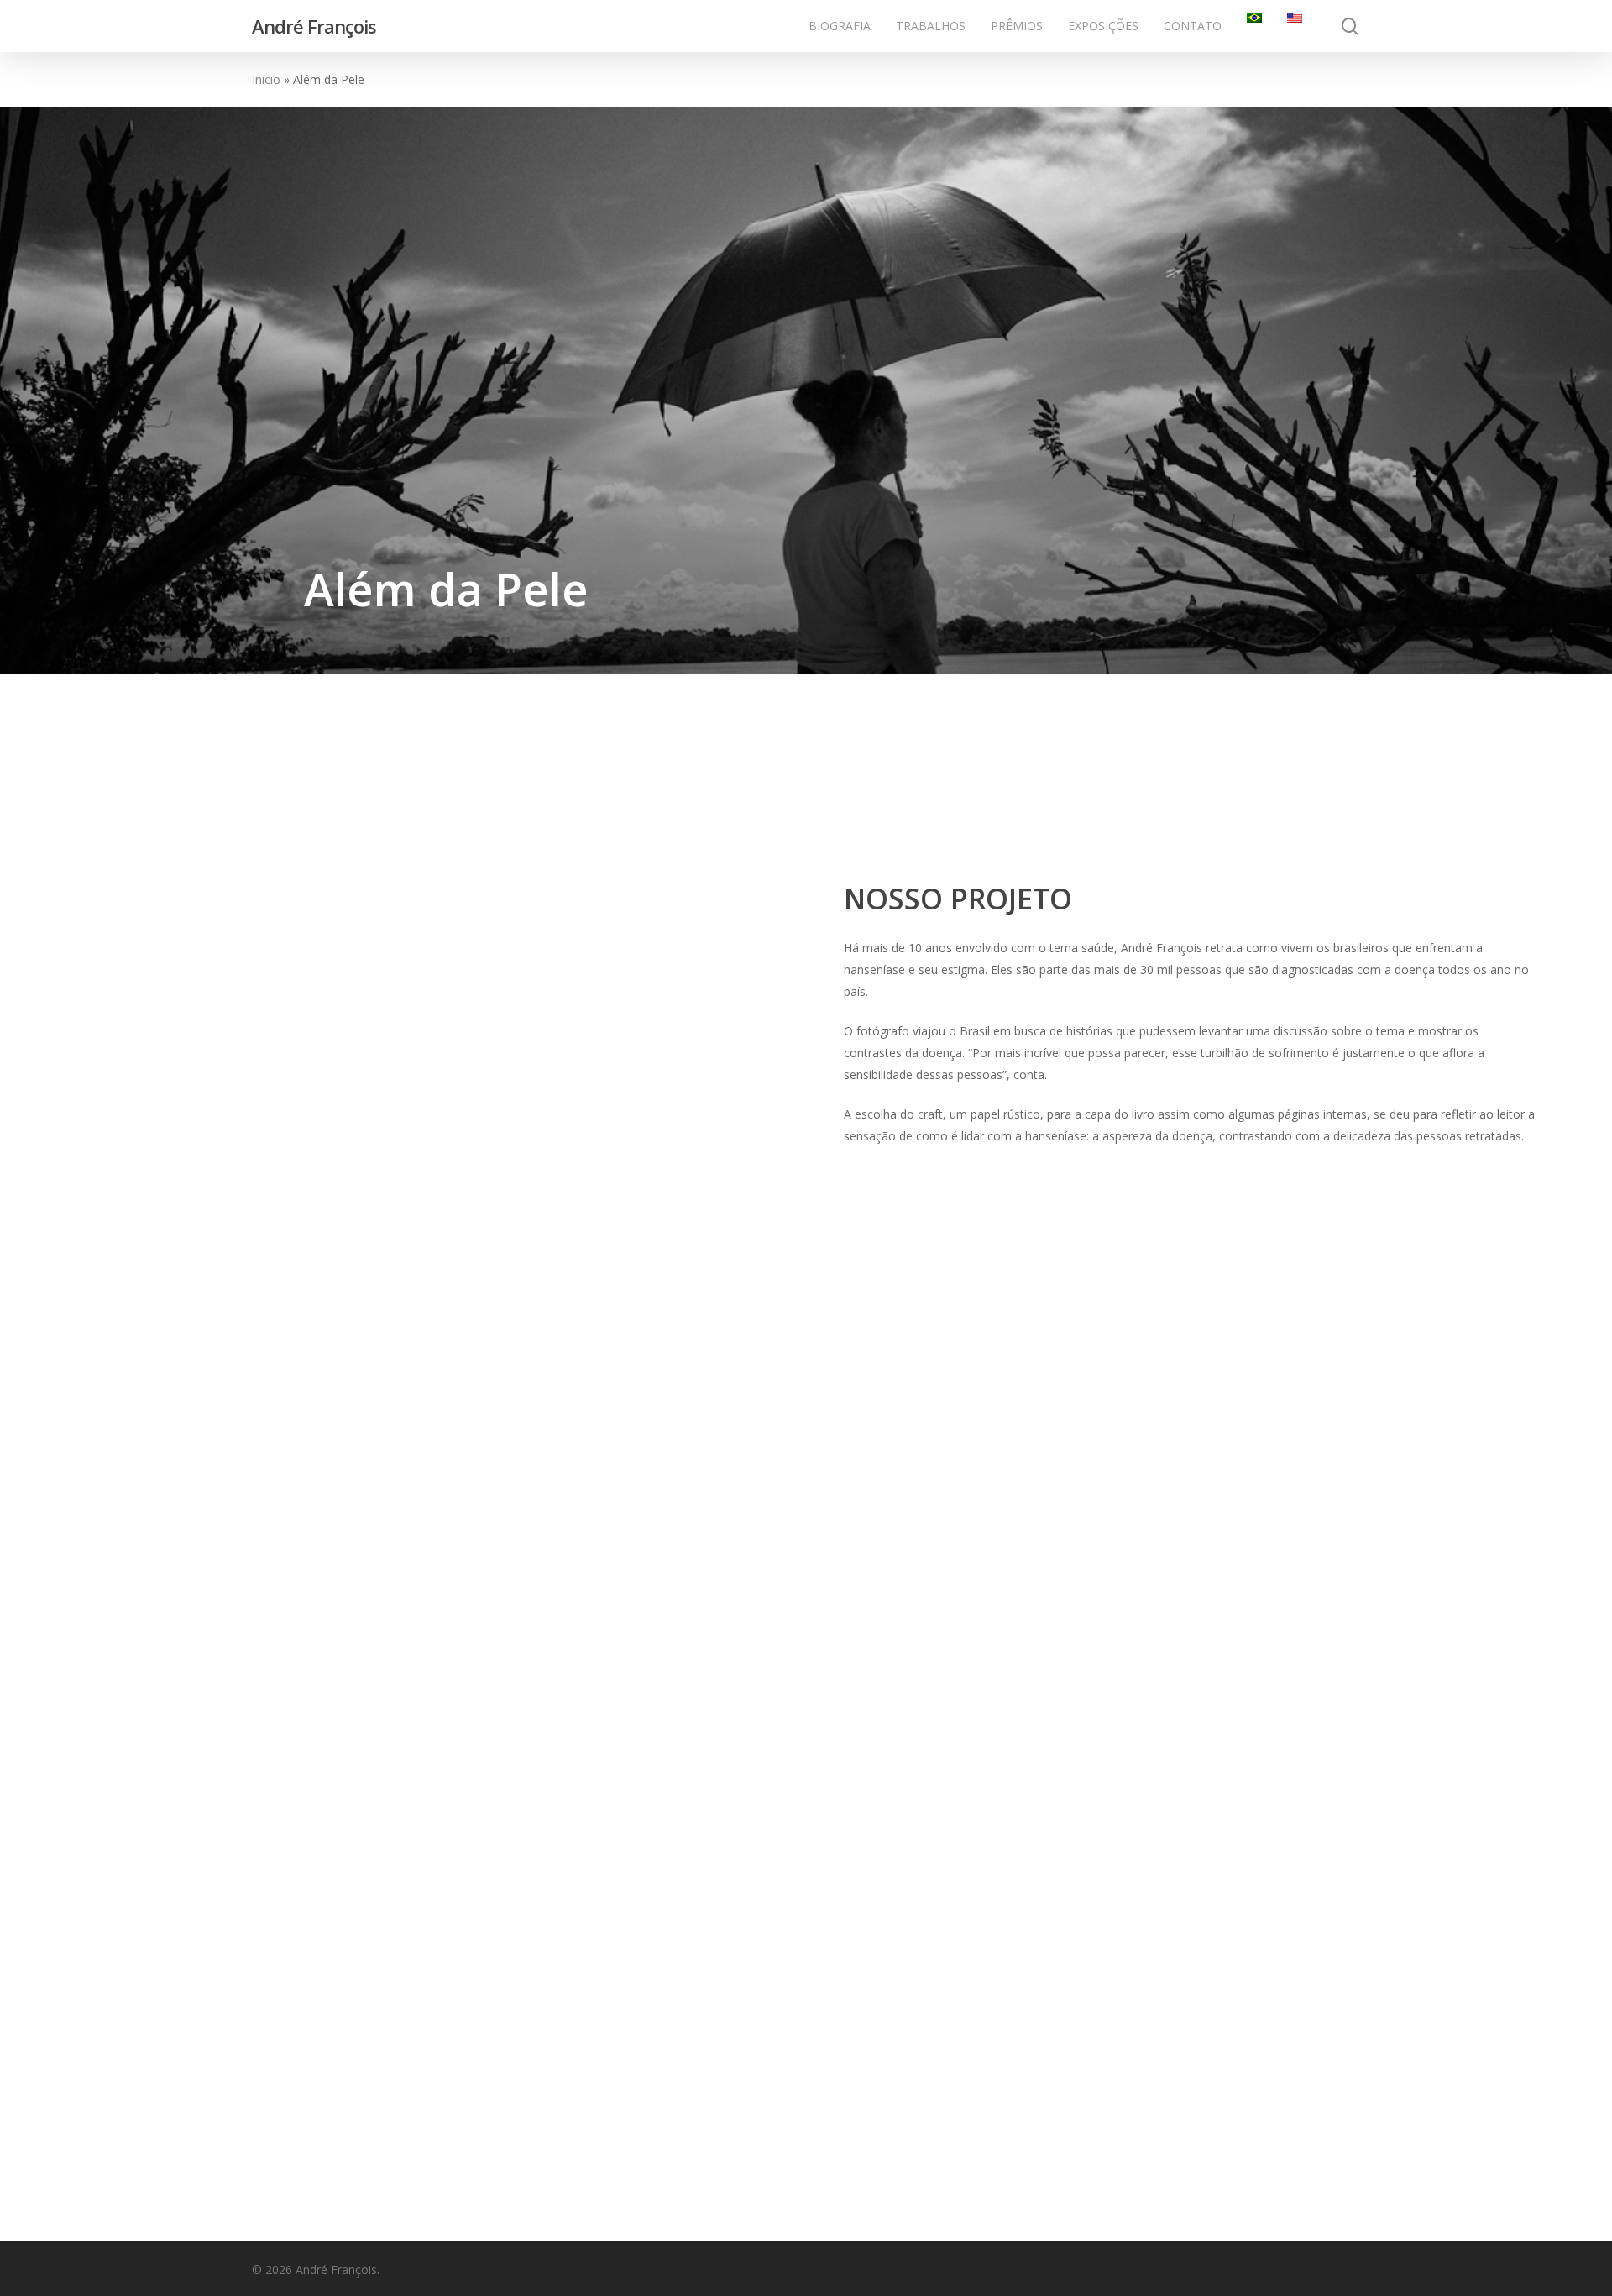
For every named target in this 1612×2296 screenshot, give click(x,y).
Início (266, 79)
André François (314, 26)
